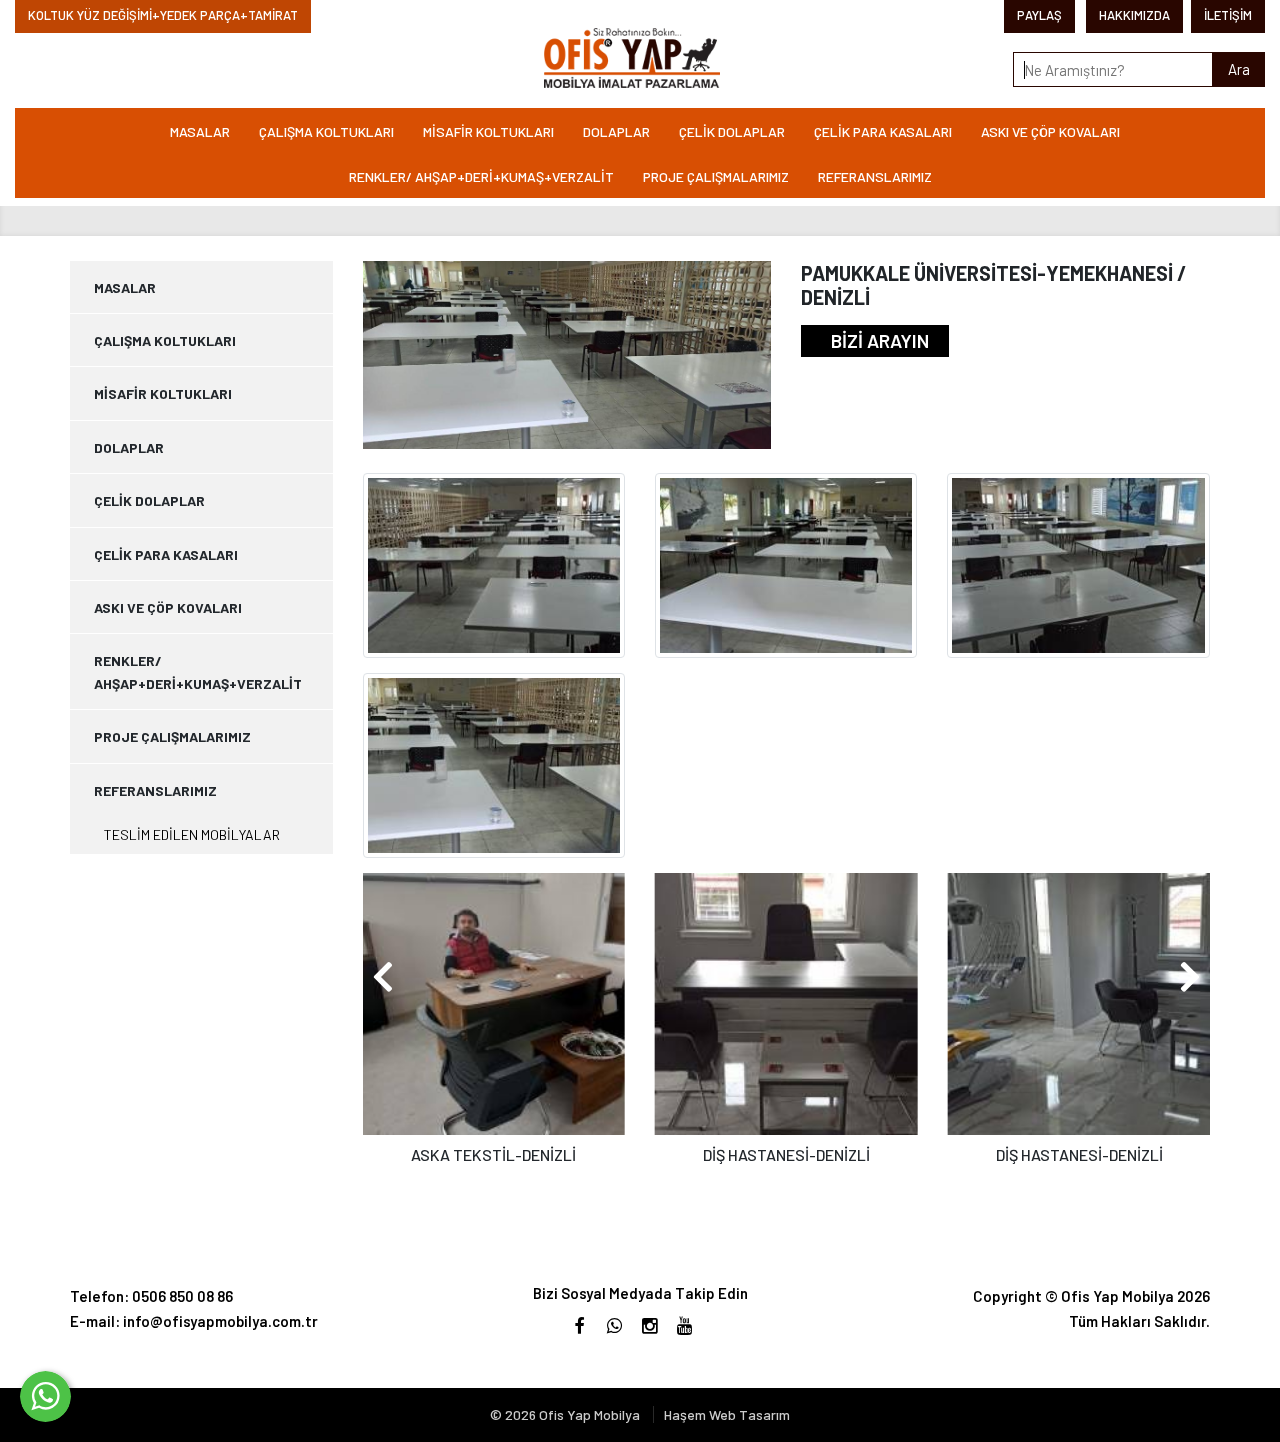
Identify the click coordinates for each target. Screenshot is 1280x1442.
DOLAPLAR (616, 131)
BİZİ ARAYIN (880, 340)
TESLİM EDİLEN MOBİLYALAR (192, 834)
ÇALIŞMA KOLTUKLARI (326, 131)
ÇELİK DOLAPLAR (732, 131)
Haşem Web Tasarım (727, 1414)
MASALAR (200, 131)
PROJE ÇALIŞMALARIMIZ (716, 176)
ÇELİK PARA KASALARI (883, 131)
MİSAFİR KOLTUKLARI (488, 131)
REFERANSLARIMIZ (875, 176)
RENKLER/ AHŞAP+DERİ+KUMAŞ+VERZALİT (481, 176)
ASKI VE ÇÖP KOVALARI (1050, 131)
